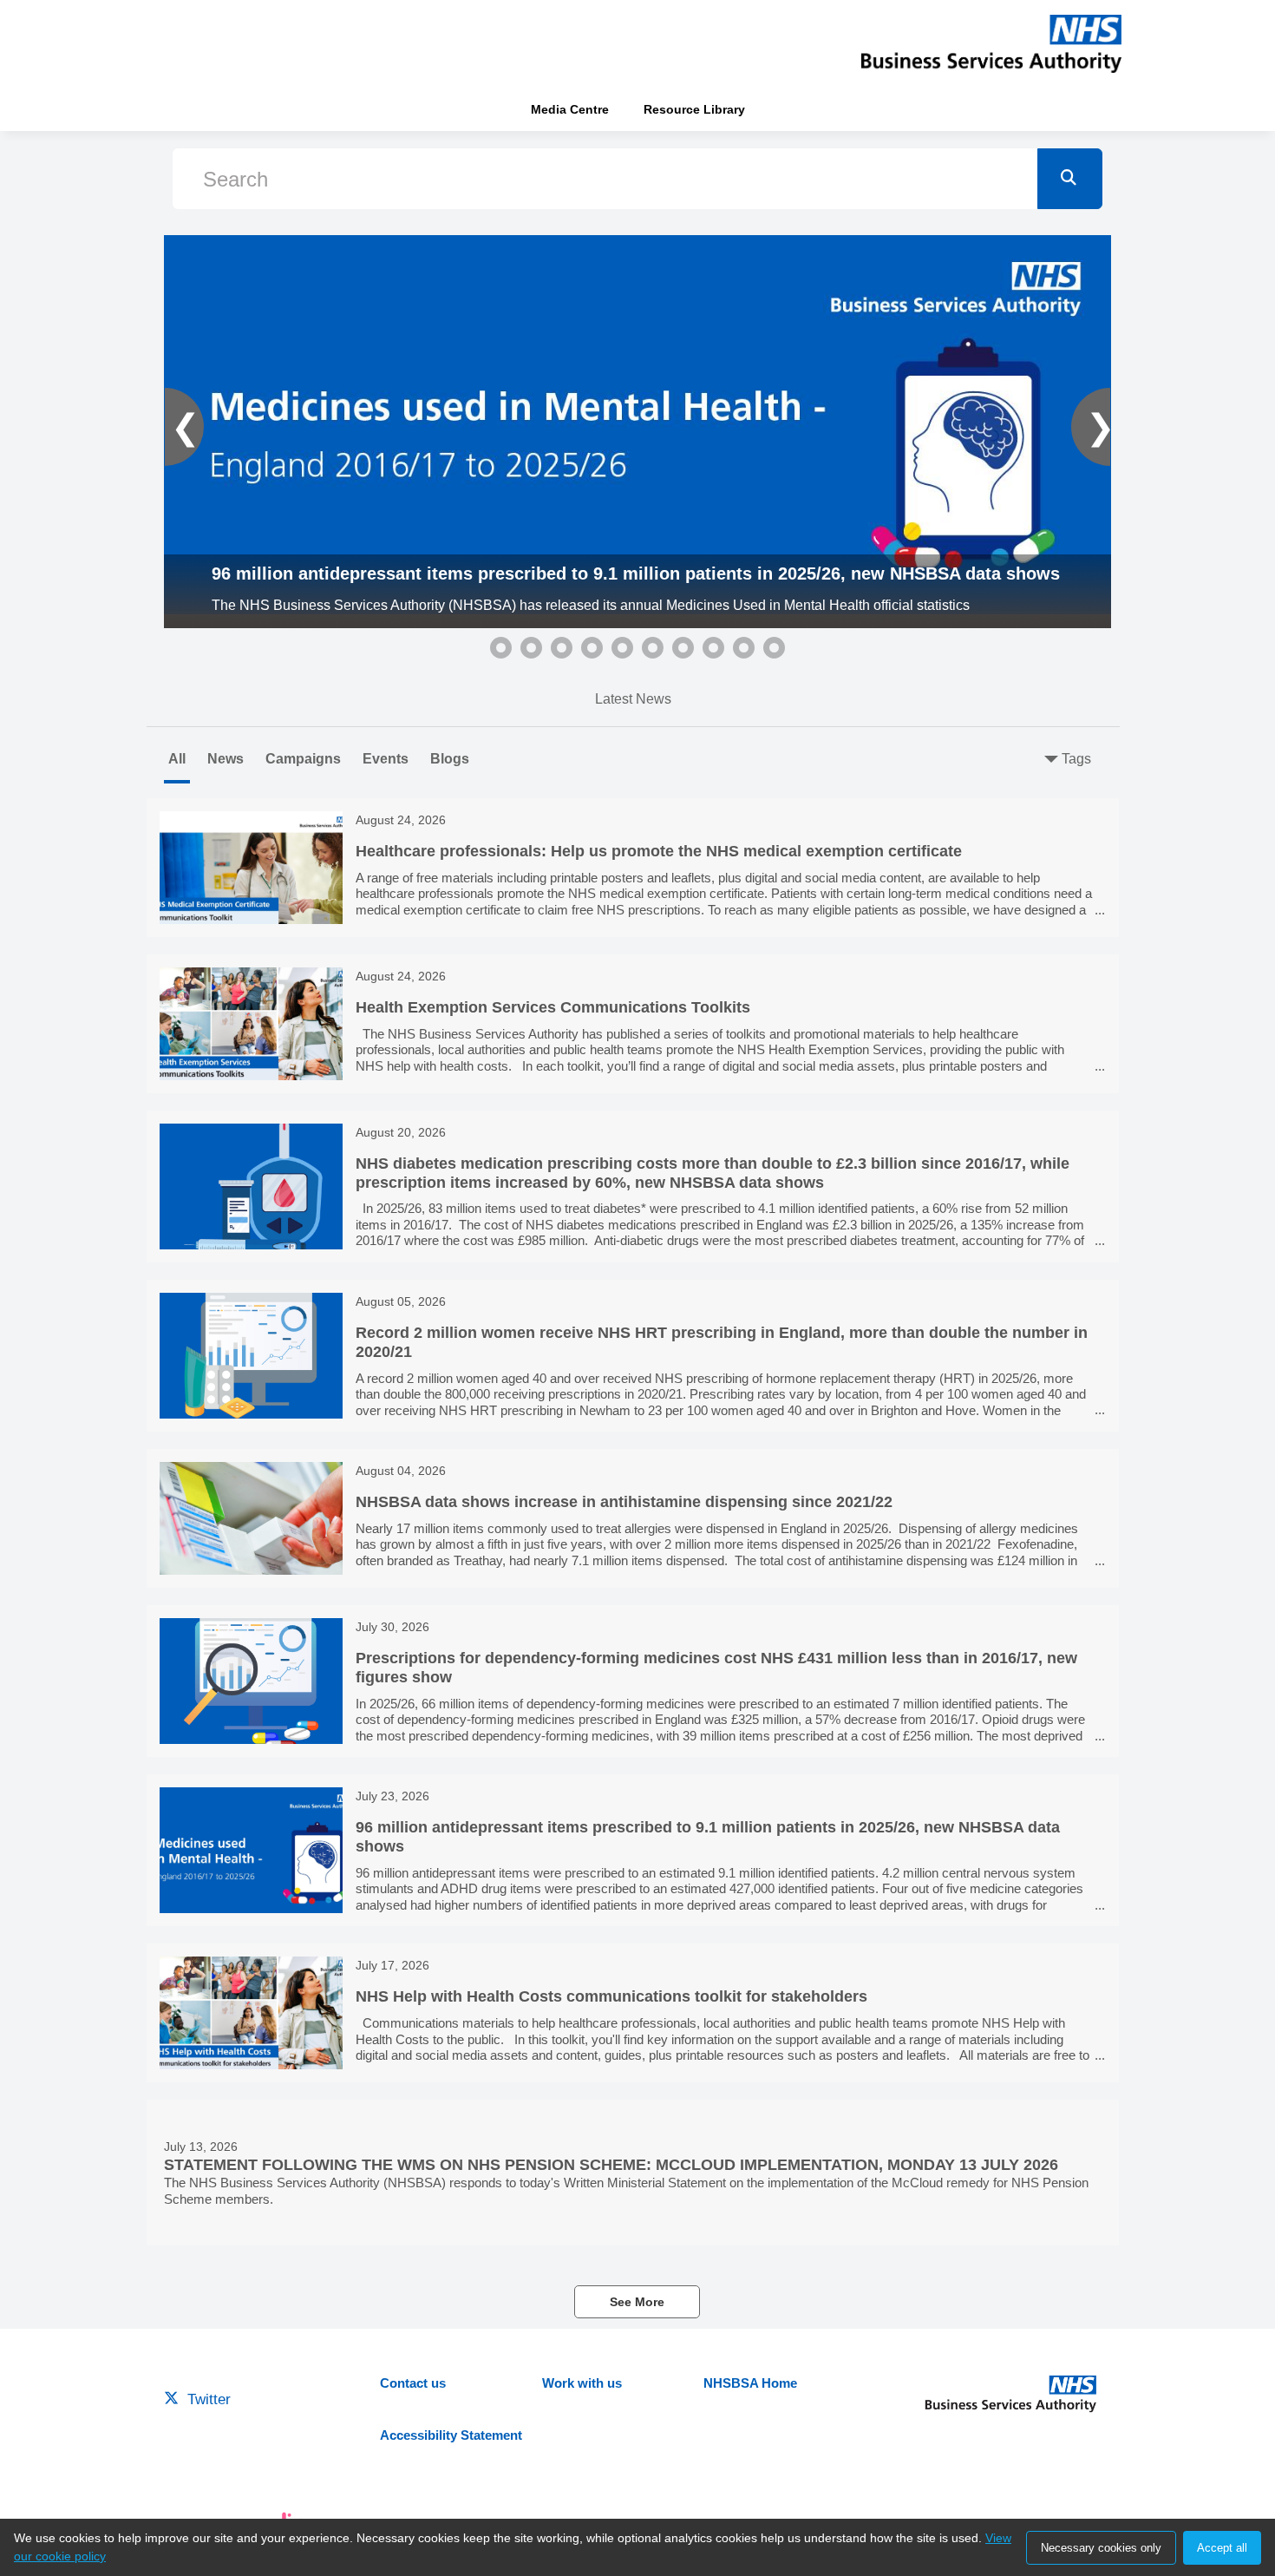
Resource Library (694, 109)
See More (637, 2302)
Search (235, 179)
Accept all (1222, 2548)
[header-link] (991, 43)
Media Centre (570, 109)
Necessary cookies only (1101, 2548)
